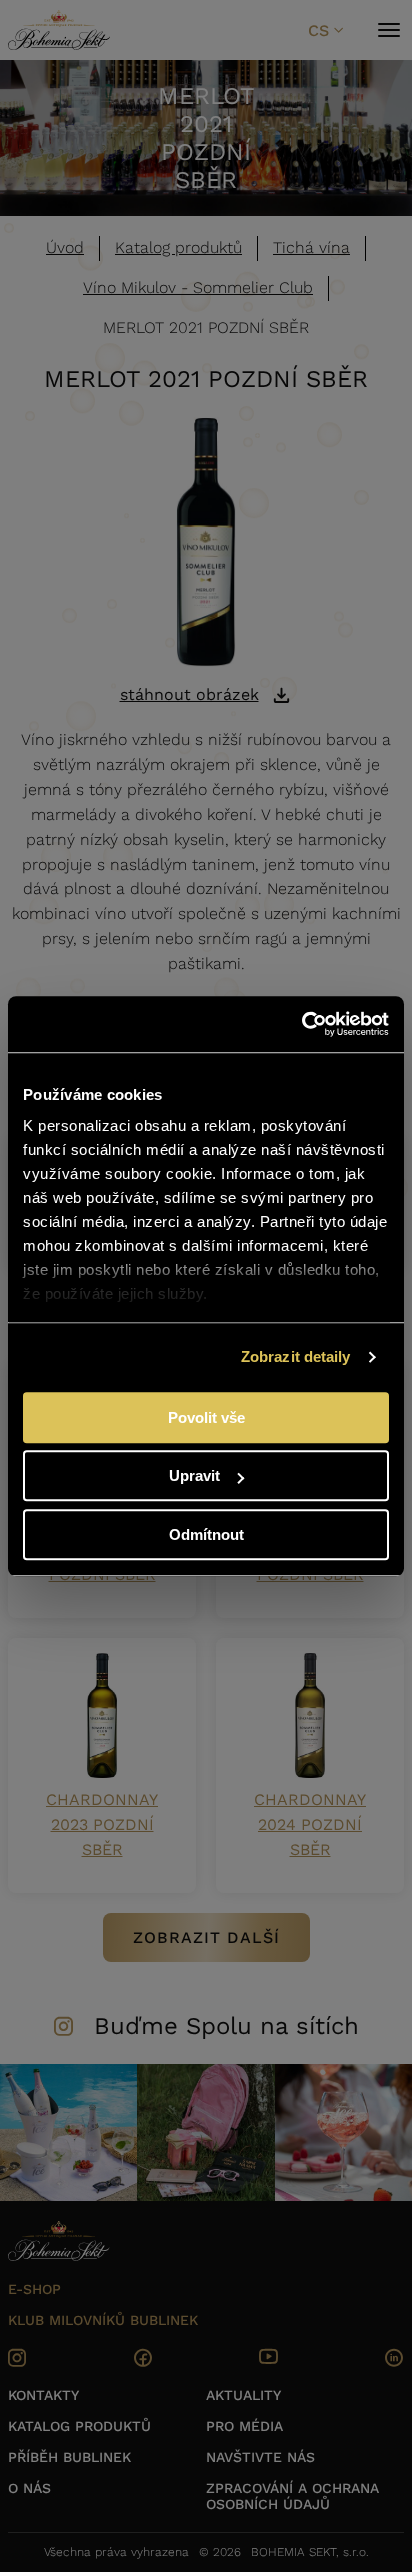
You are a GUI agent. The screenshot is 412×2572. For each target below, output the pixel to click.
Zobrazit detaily (296, 1356)
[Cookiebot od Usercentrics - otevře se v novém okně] (301, 1024)
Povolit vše (206, 1417)
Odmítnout (206, 1534)
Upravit (194, 1475)
